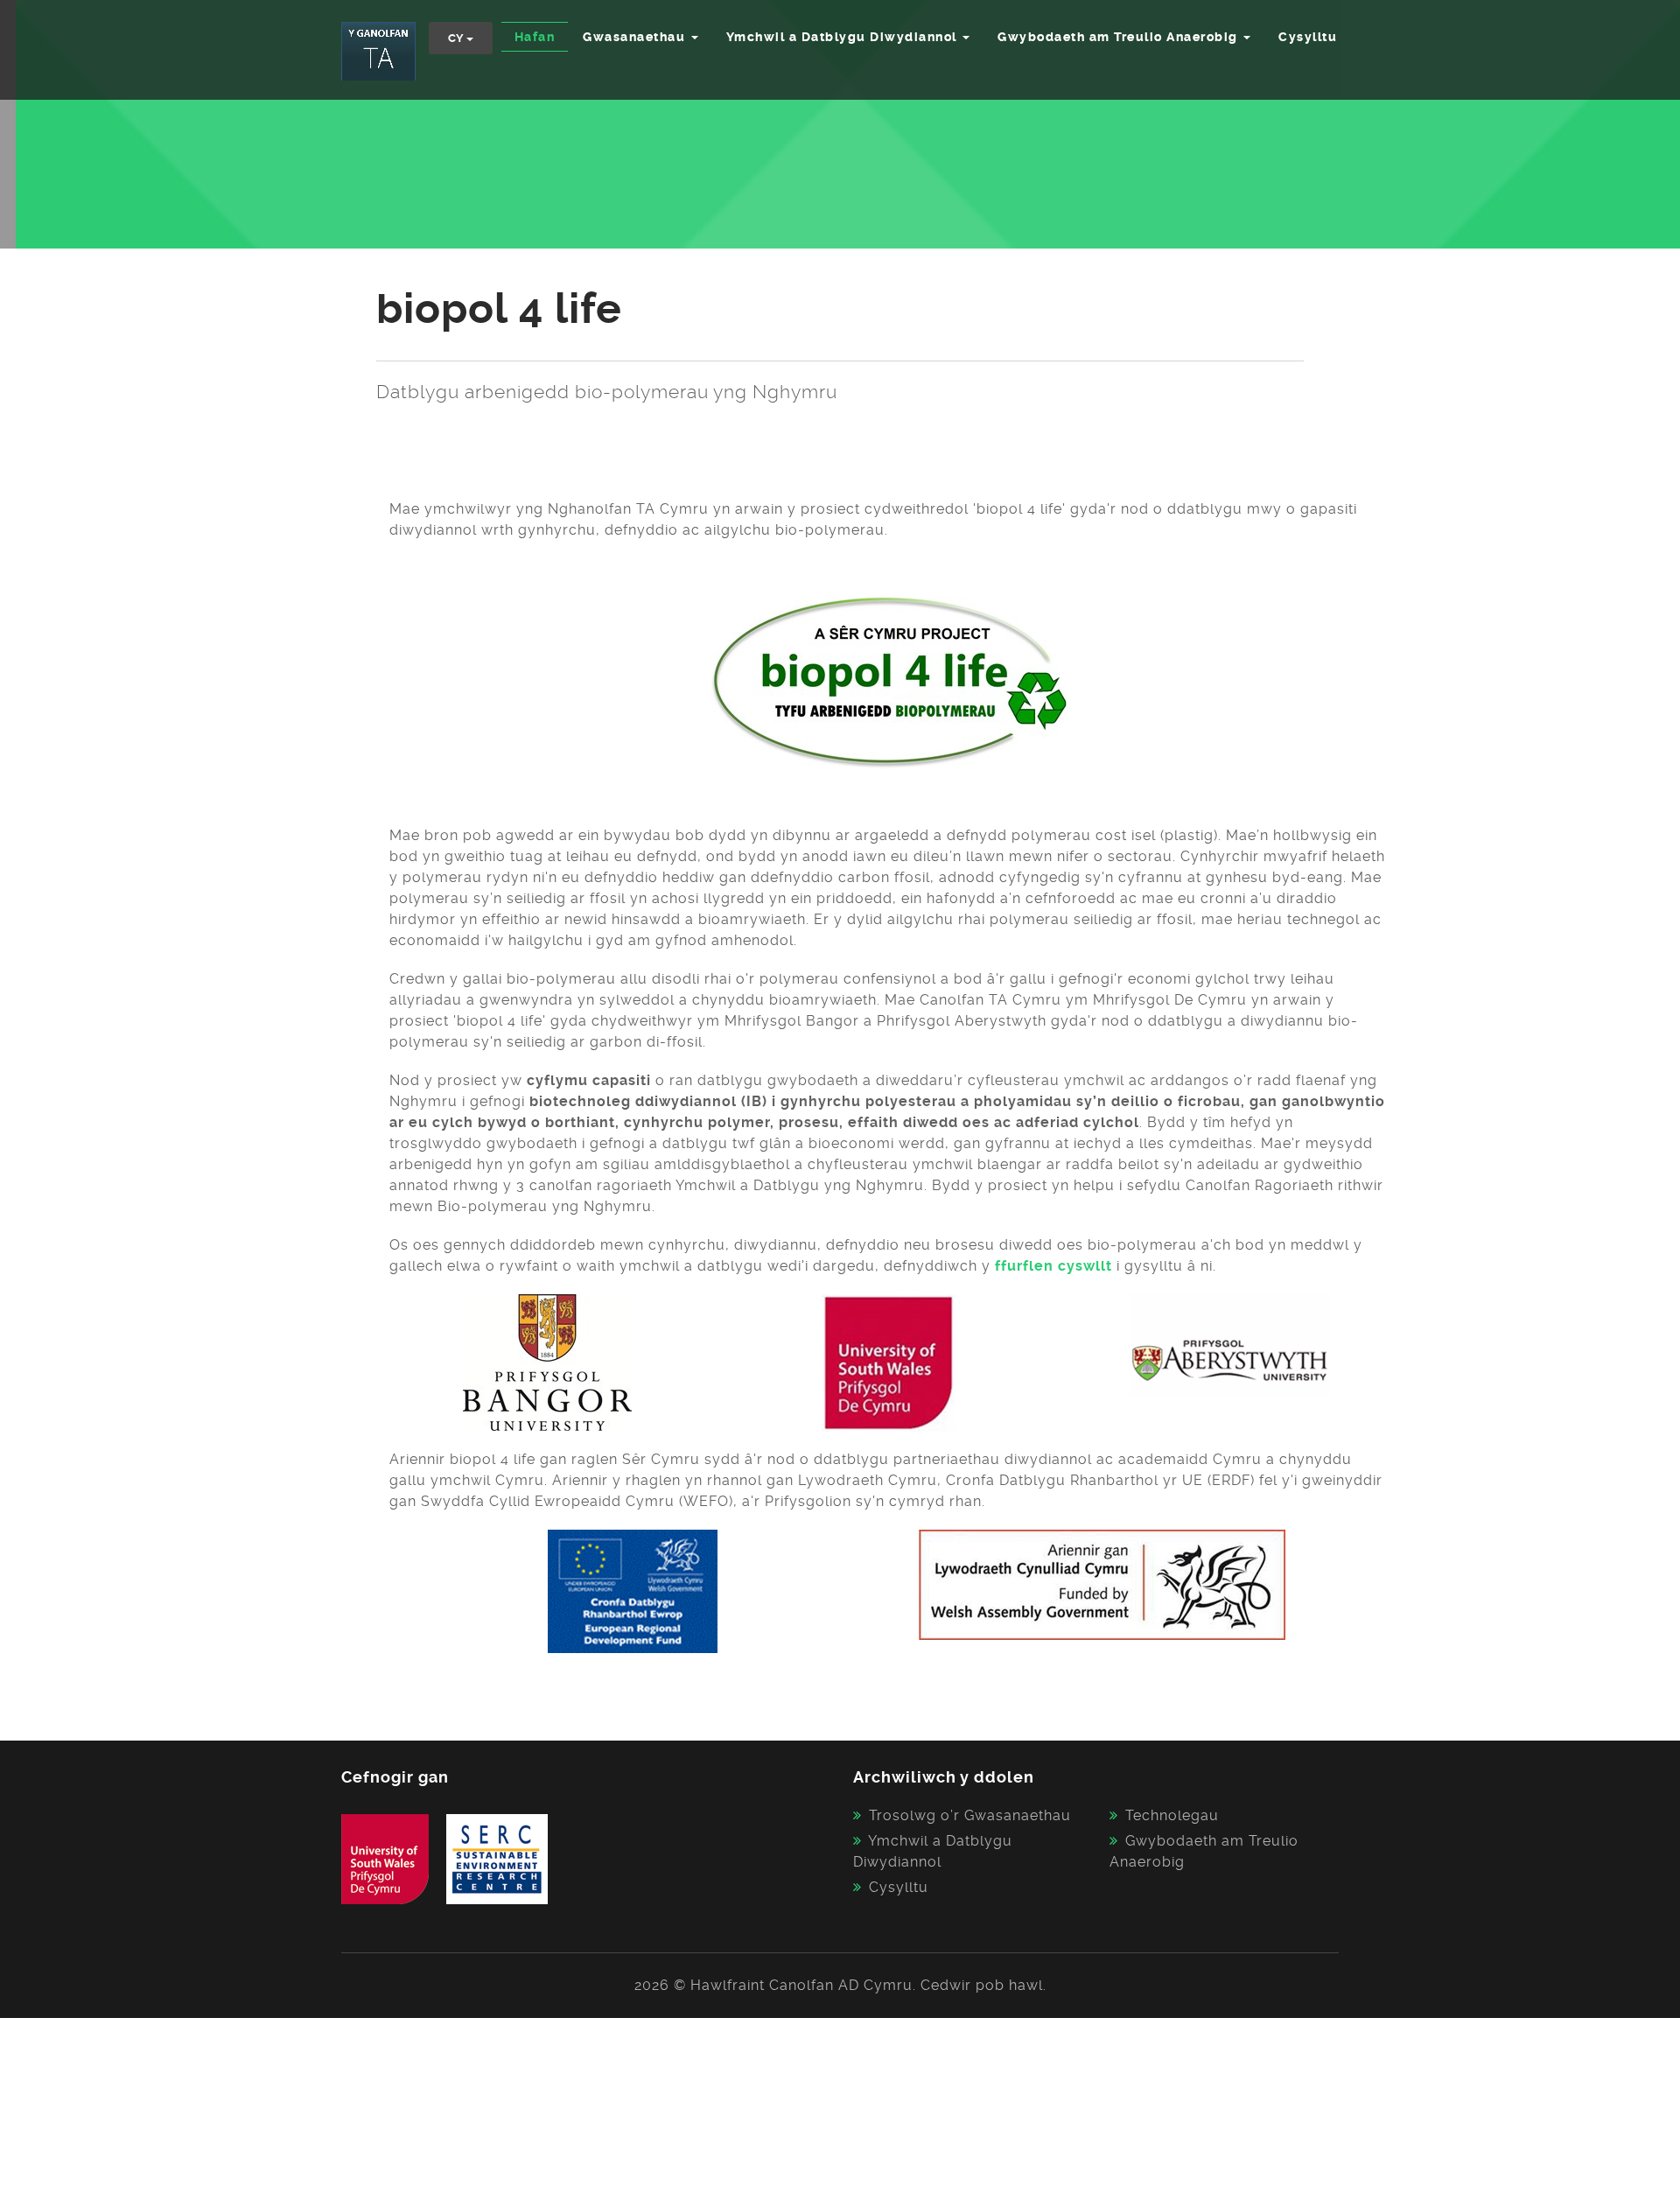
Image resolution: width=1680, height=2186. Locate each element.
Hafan (535, 37)
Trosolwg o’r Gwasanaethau (970, 1815)
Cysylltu (1308, 37)
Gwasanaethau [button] (636, 37)
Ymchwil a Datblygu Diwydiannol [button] (844, 37)
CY (457, 38)
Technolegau (1172, 1815)
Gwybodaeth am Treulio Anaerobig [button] (1120, 37)
